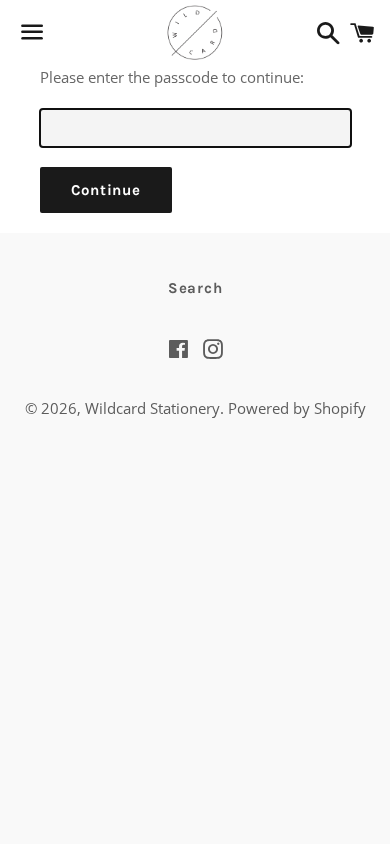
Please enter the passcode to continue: (172, 77)
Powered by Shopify (297, 408)
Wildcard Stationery (152, 408)
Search (195, 288)
